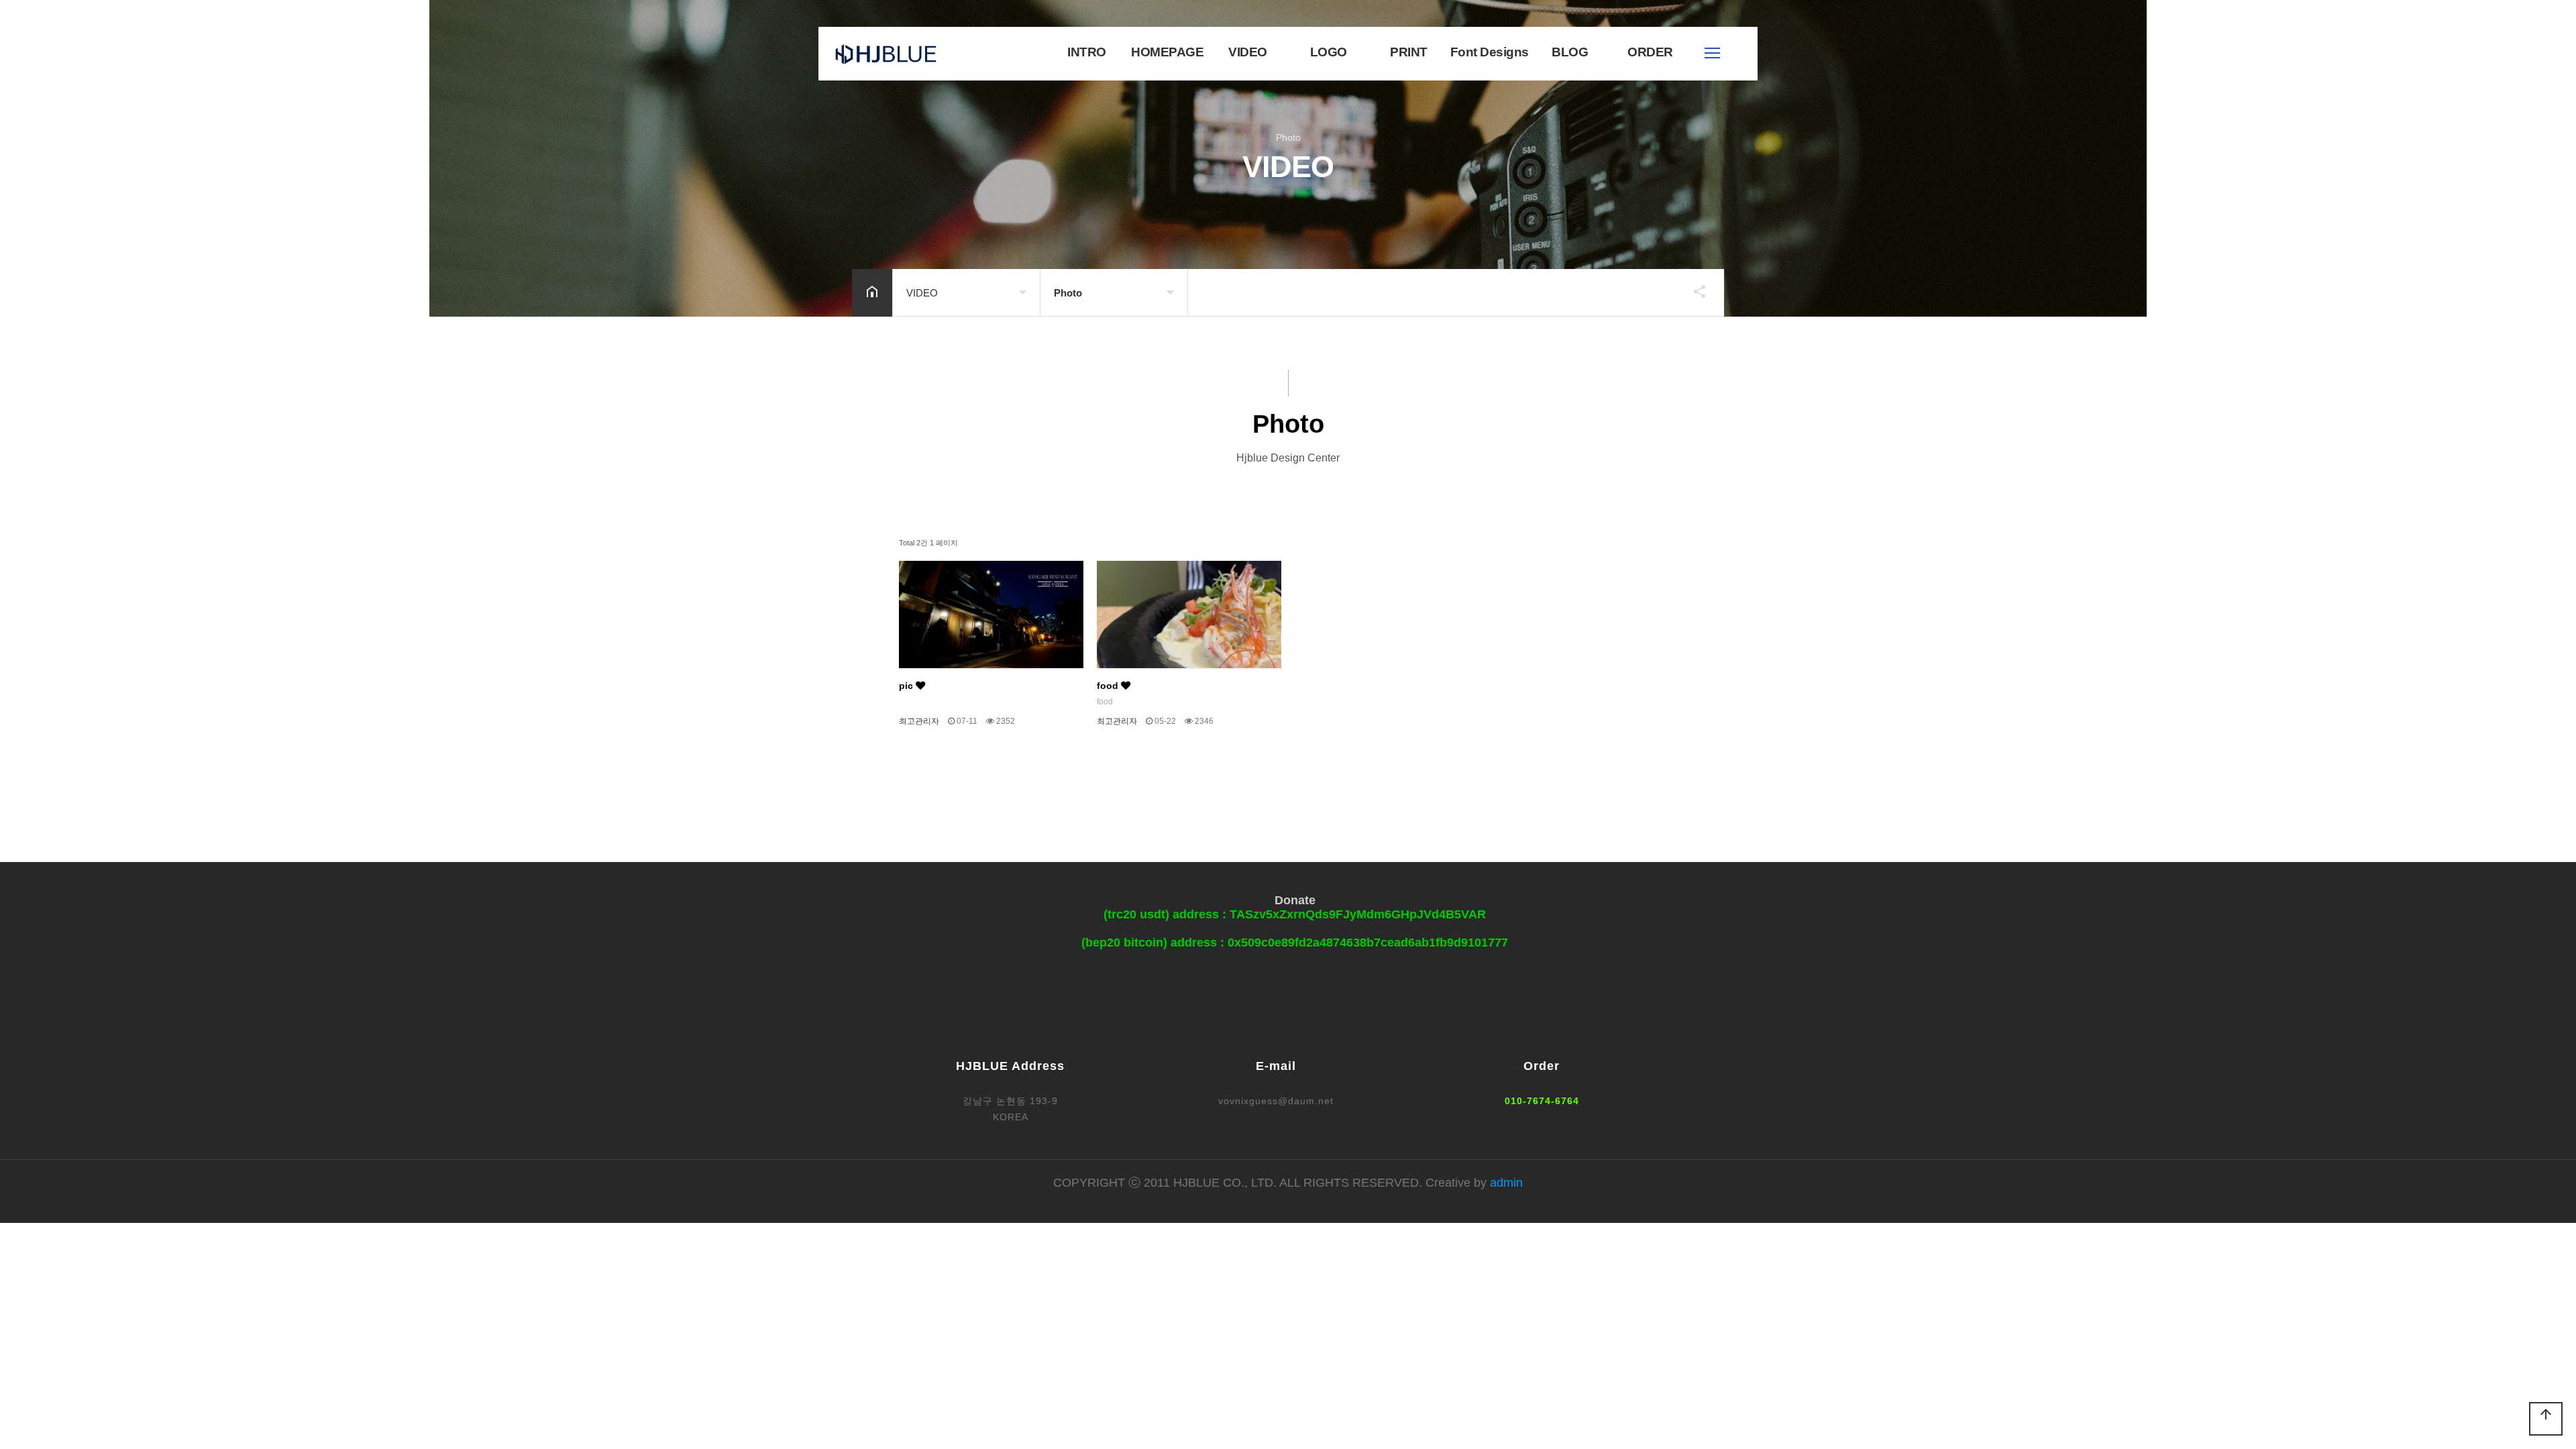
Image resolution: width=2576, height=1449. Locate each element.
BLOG (1570, 52)
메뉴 (1712, 53)
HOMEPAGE (1167, 52)
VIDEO (1248, 52)
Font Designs (1490, 52)
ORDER (1650, 52)
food (1109, 686)
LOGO (1329, 52)
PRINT (1409, 52)
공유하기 (1693, 291)
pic (907, 686)
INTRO (1087, 52)
